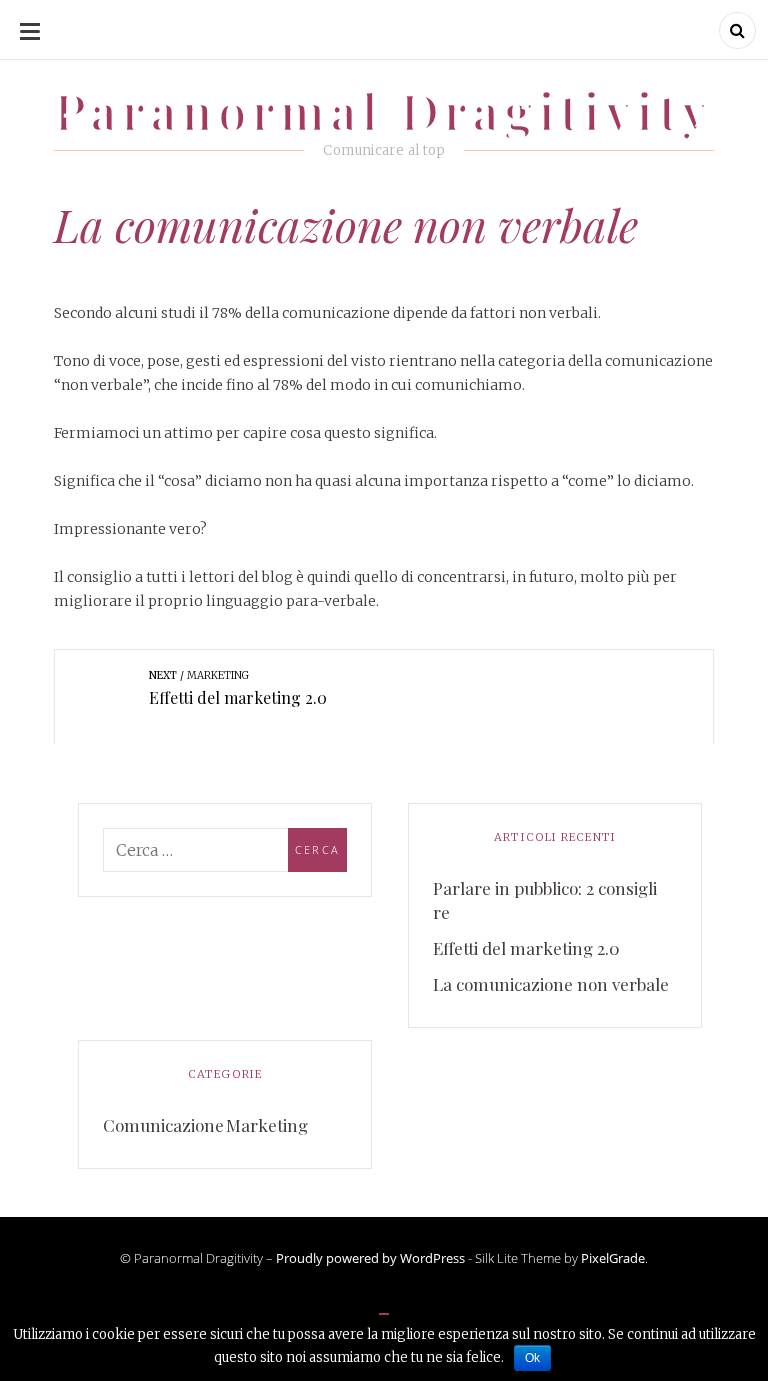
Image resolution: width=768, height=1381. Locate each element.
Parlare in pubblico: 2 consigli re (545, 900)
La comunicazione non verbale (551, 984)
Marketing (267, 1125)
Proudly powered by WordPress (370, 1258)
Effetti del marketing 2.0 (526, 948)
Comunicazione (163, 1125)
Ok (532, 1358)
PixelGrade (613, 1258)
